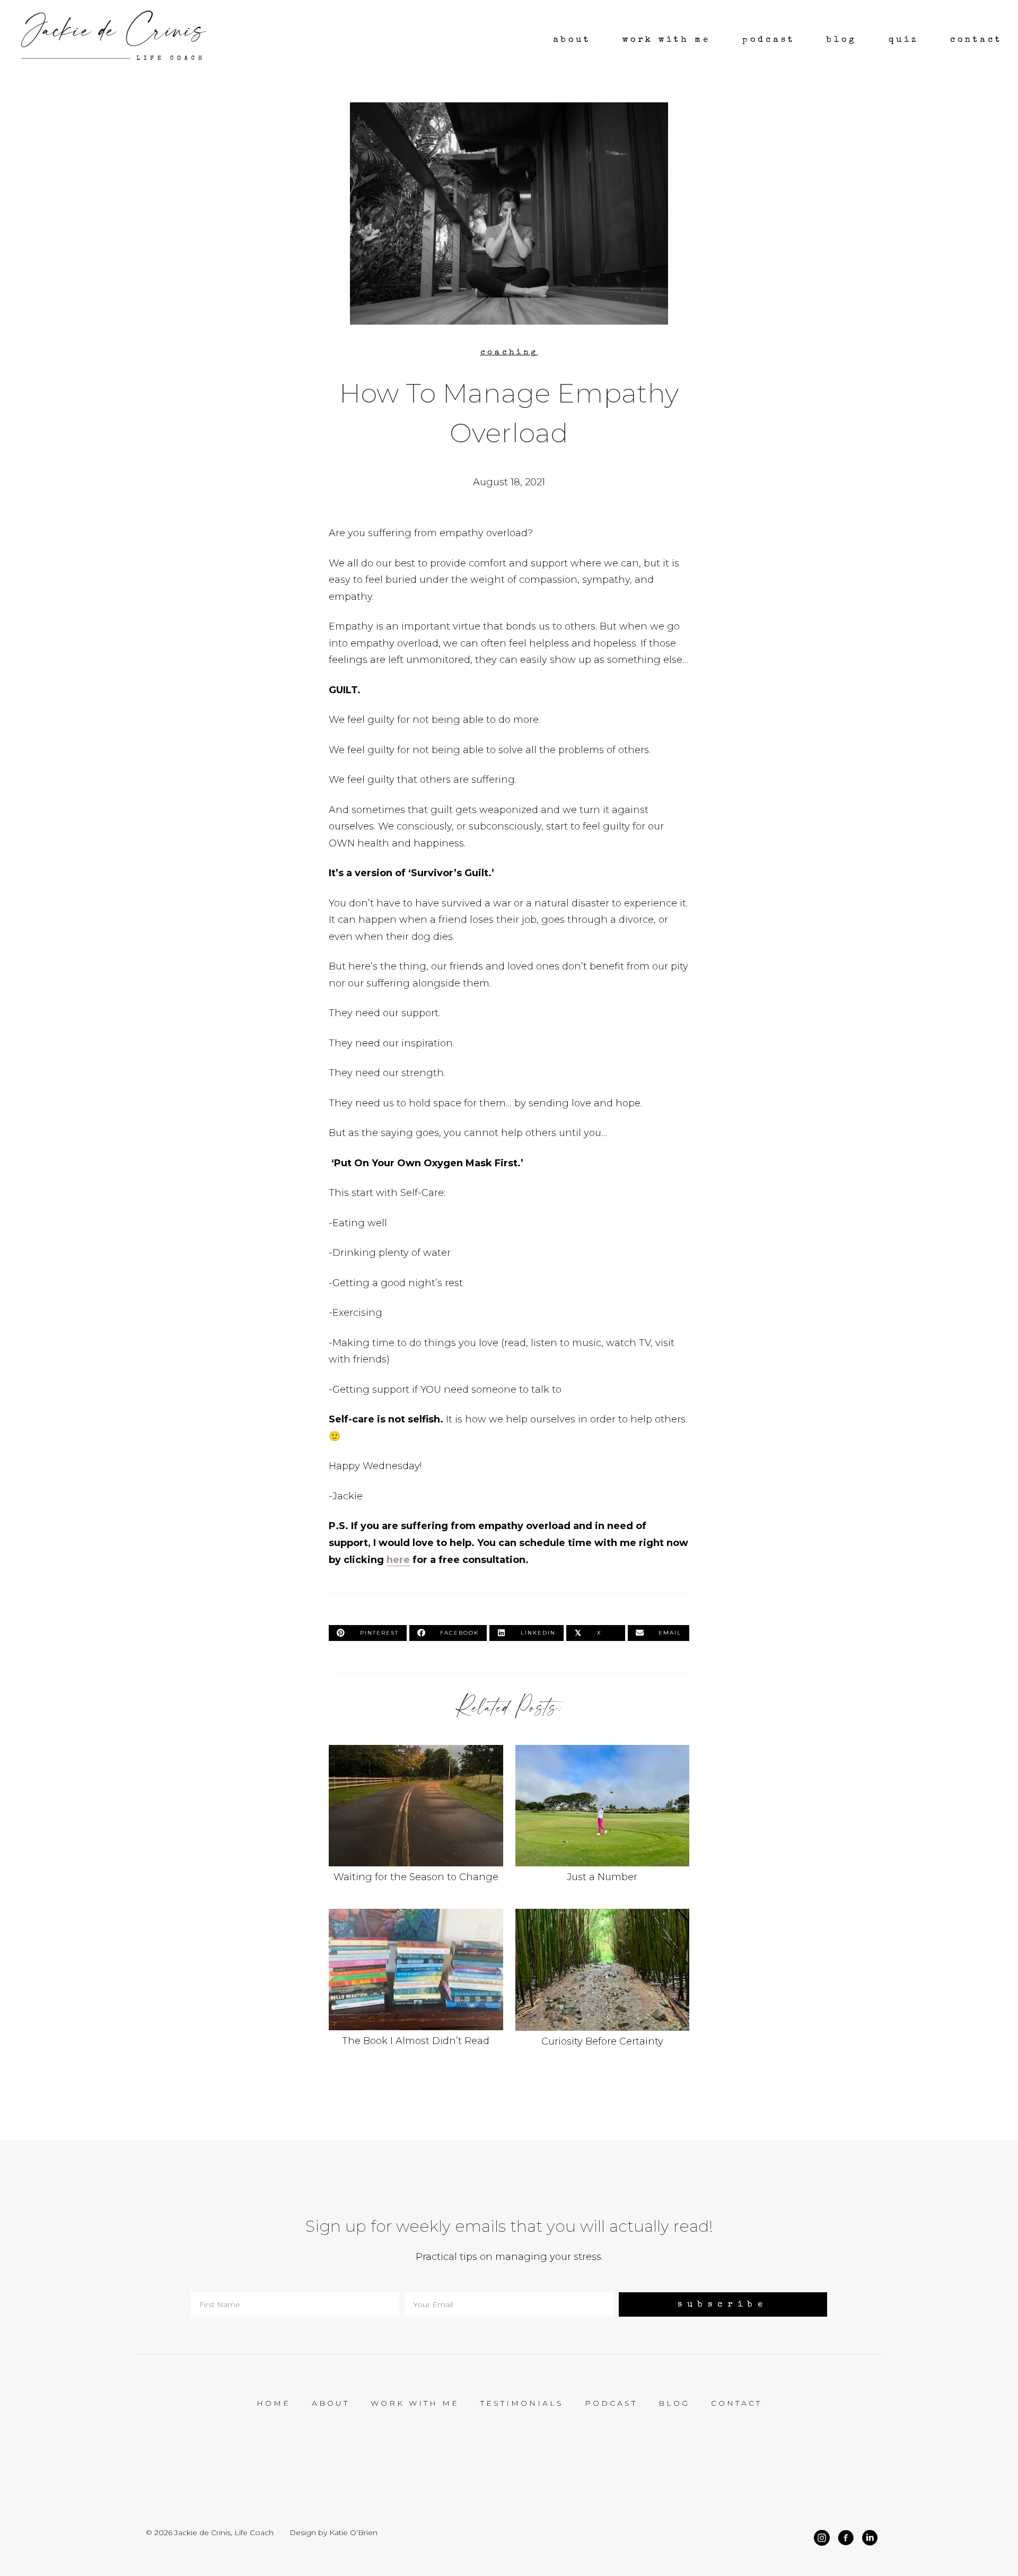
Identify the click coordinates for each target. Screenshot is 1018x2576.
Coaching (509, 352)
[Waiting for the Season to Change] (416, 1821)
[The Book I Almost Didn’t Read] (416, 1985)
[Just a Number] (603, 1821)
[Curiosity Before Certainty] (603, 1985)
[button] (723, 2304)
